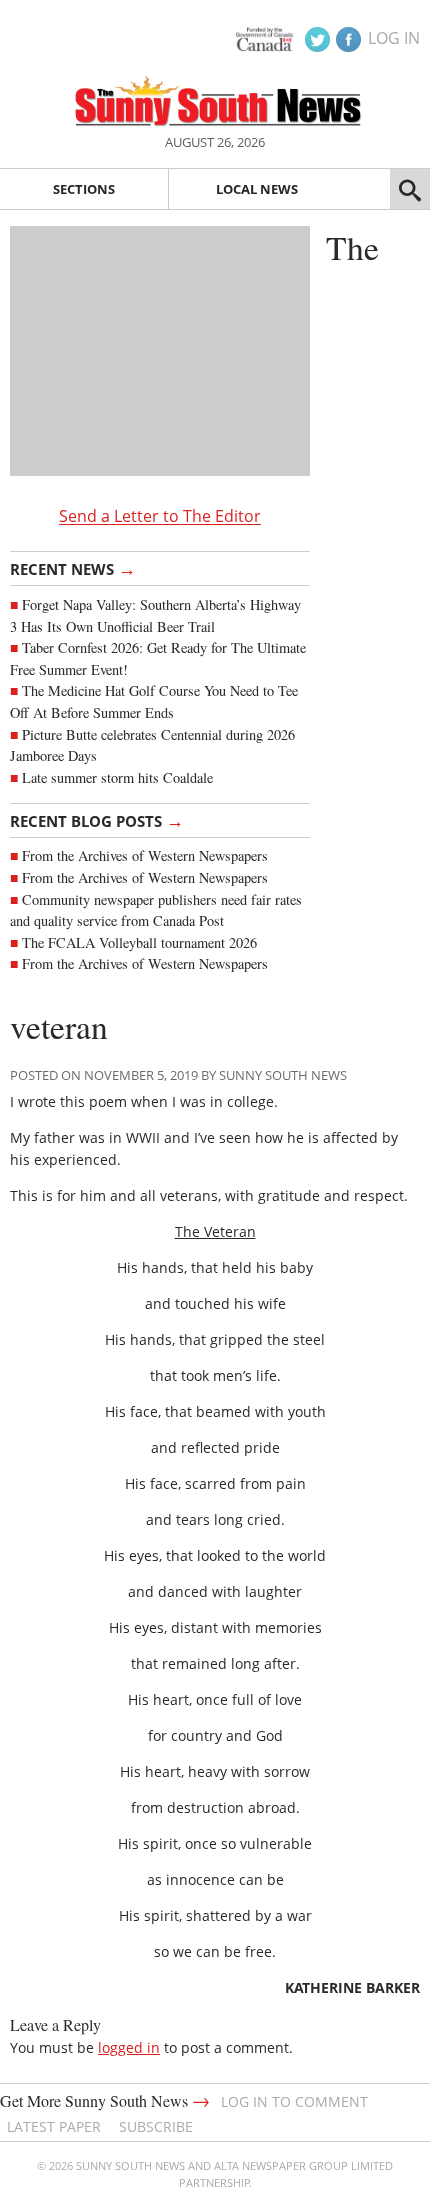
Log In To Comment (294, 2101)
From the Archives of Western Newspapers (145, 855)
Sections (84, 189)
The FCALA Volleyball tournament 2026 (139, 942)
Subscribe (156, 2126)
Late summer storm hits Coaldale (117, 777)
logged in (129, 2047)
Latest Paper (54, 2126)
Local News (257, 189)
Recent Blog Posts (97, 820)
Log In (394, 38)
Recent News (73, 568)
